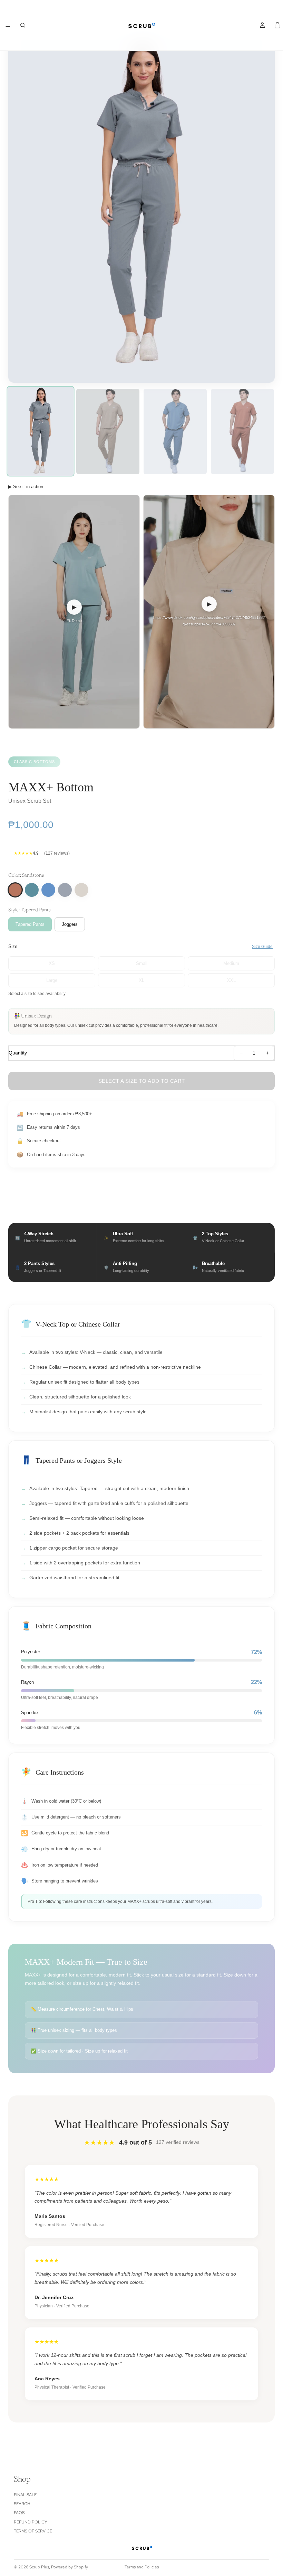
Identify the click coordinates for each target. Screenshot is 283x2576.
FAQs (19, 2513)
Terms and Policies (142, 2567)
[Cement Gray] (65, 890)
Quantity (18, 1053)
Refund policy (31, 2522)
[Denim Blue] (48, 890)
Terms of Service (33, 2531)
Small (142, 963)
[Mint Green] (32, 890)
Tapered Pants (30, 924)
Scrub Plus (39, 2567)
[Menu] (8, 25)
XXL (231, 980)
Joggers (70, 924)
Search (22, 2504)
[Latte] (81, 890)
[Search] (23, 25)
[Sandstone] (15, 890)
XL (141, 980)
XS (52, 963)
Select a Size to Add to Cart (142, 1081)
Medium (231, 963)
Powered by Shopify (70, 2567)
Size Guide (262, 947)
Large (52, 980)
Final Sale (25, 2495)
